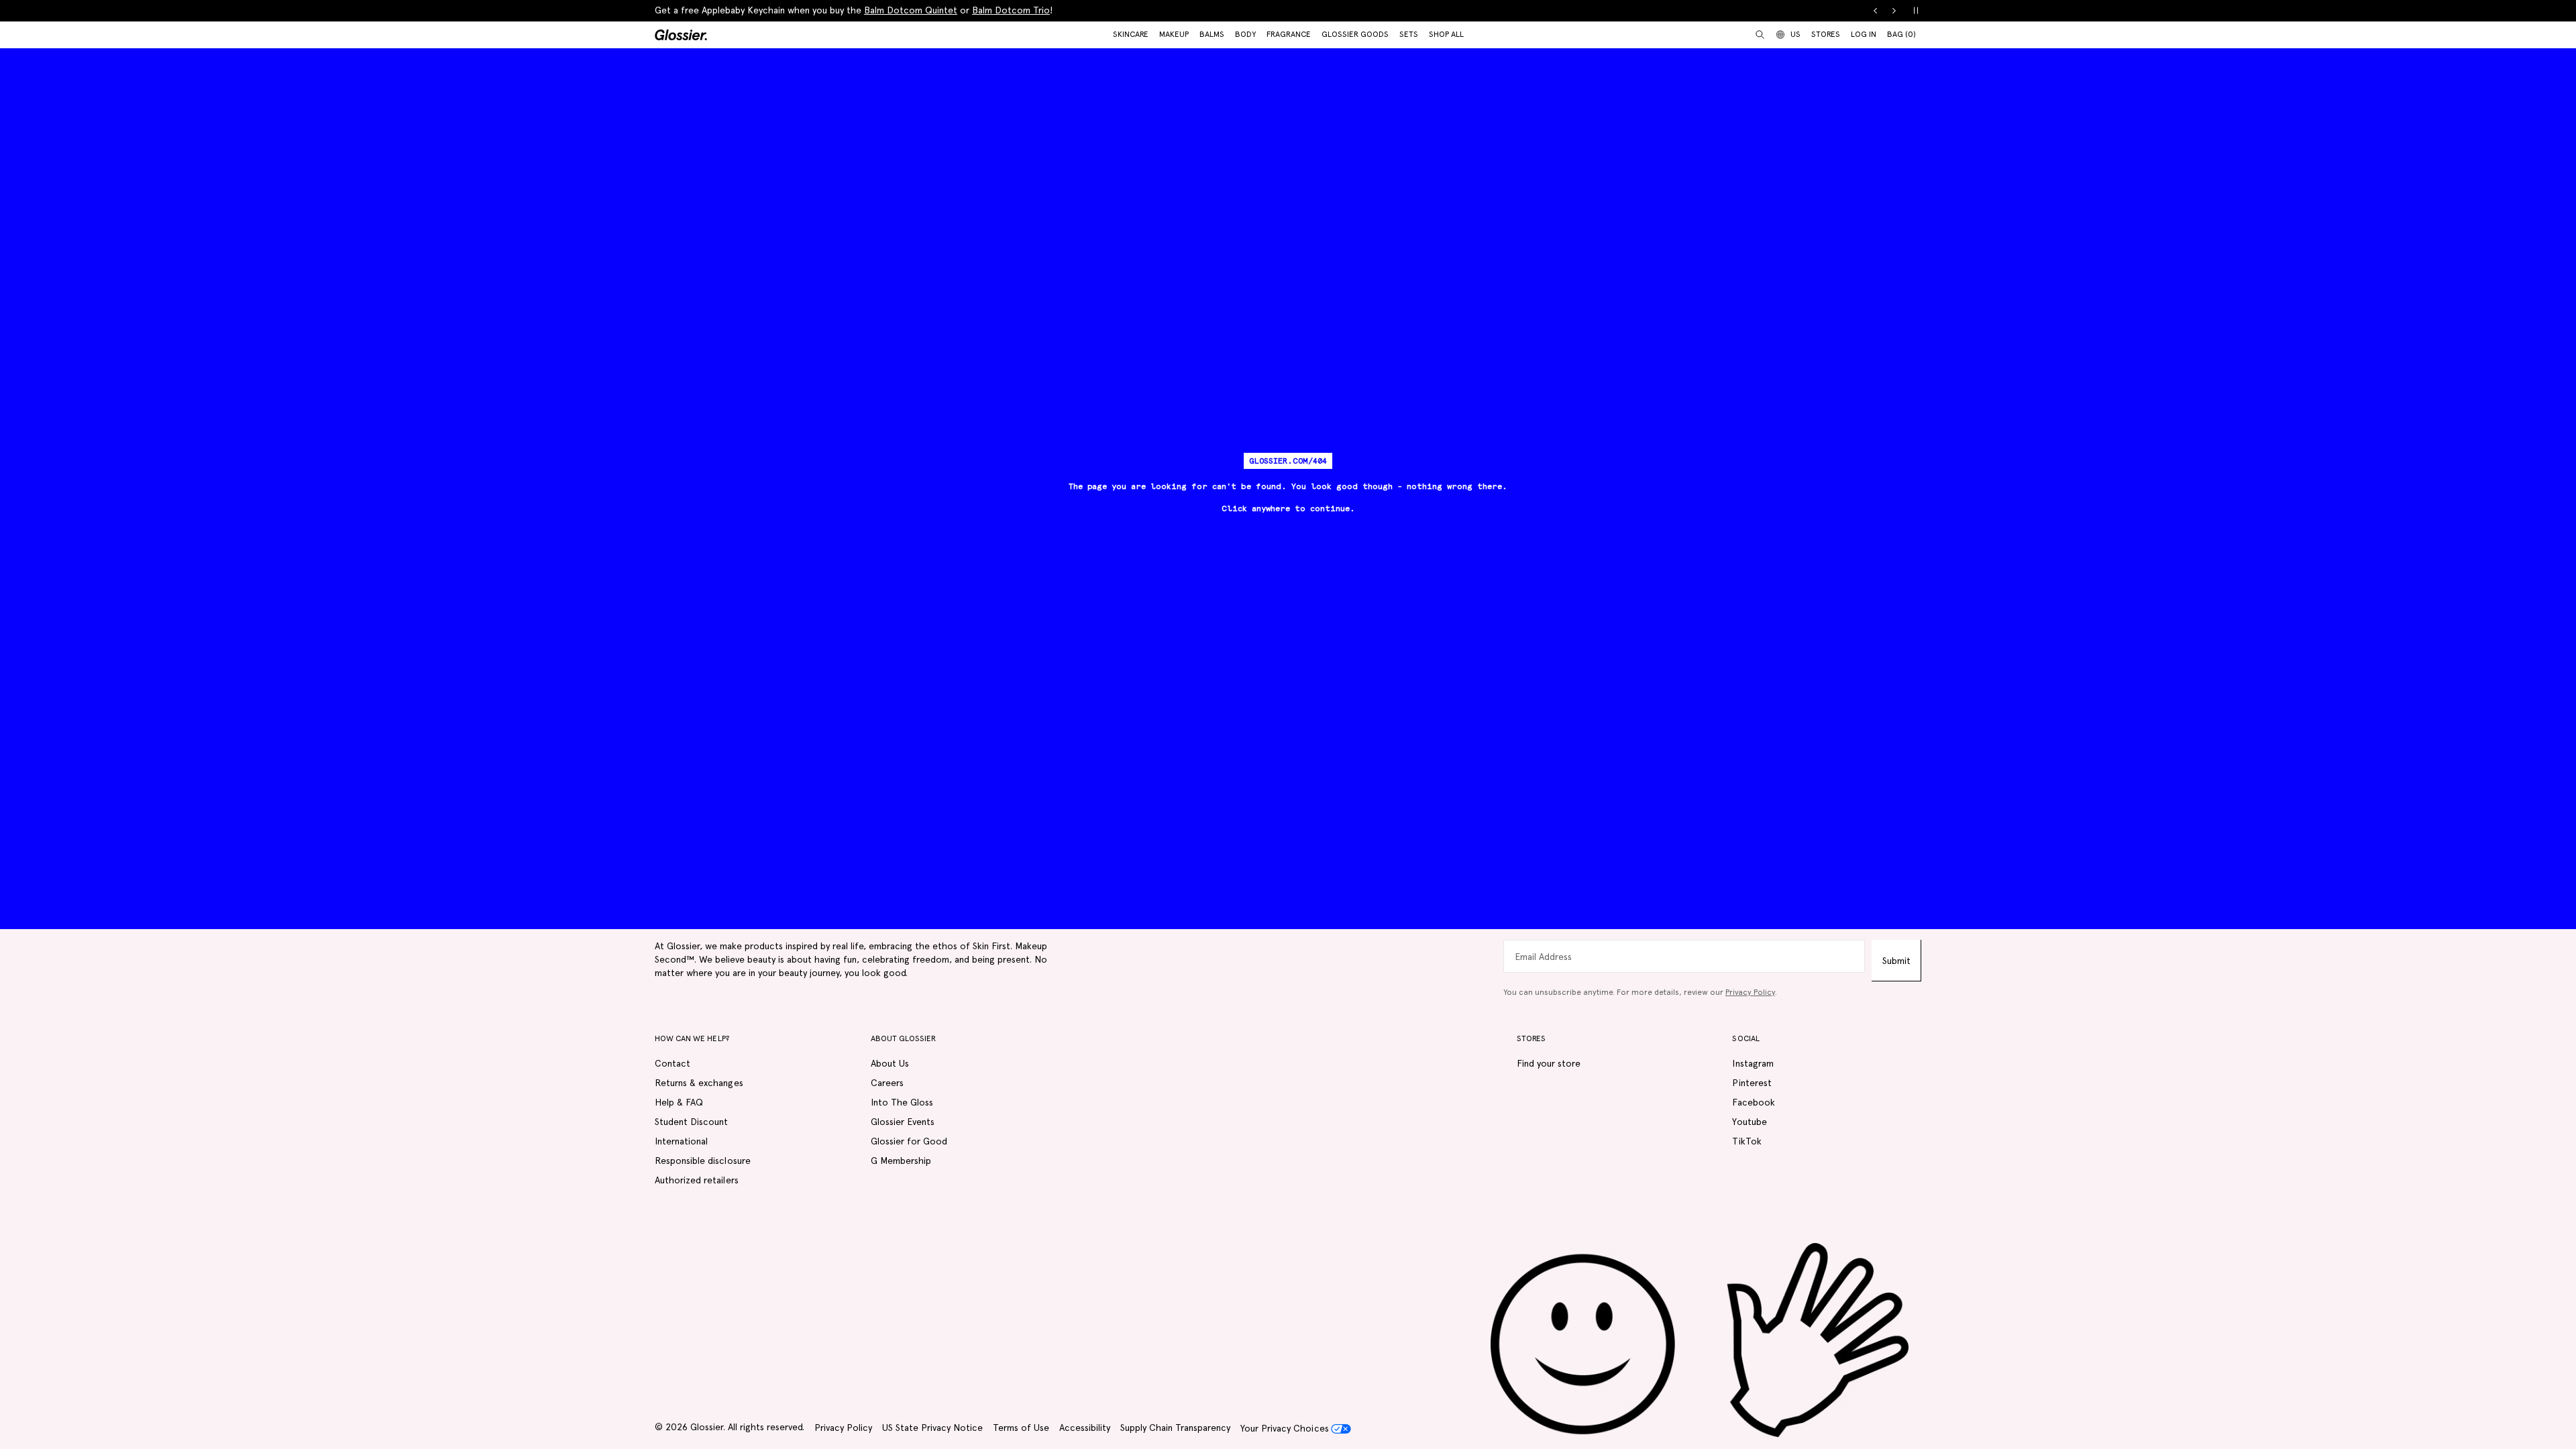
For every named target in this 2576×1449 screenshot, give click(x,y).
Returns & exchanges (699, 1083)
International (681, 1141)
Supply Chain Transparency (1175, 1428)
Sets (1409, 34)
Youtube (1749, 1122)
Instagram (1753, 1063)
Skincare (1131, 34)
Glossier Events (903, 1122)
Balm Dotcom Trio (1011, 10)
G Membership (901, 1161)
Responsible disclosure (703, 1161)
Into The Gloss (902, 1102)
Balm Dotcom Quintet (911, 10)
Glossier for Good (909, 1141)
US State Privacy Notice (932, 1428)
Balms (1212, 34)
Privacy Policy (1750, 992)
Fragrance (1289, 34)
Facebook (1753, 1102)
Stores (1826, 34)
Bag (1901, 34)
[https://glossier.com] (1700, 1341)
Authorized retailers (697, 1180)
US (1795, 34)
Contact (673, 1063)
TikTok (1747, 1141)
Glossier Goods (1355, 34)
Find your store (1549, 1063)
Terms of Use (1021, 1428)
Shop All (1446, 34)
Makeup (1174, 34)
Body (1245, 34)
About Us (890, 1063)
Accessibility (1085, 1428)
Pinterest (1752, 1083)
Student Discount (691, 1122)
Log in (1864, 34)
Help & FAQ (679, 1102)
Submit (1896, 961)
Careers (887, 1083)
